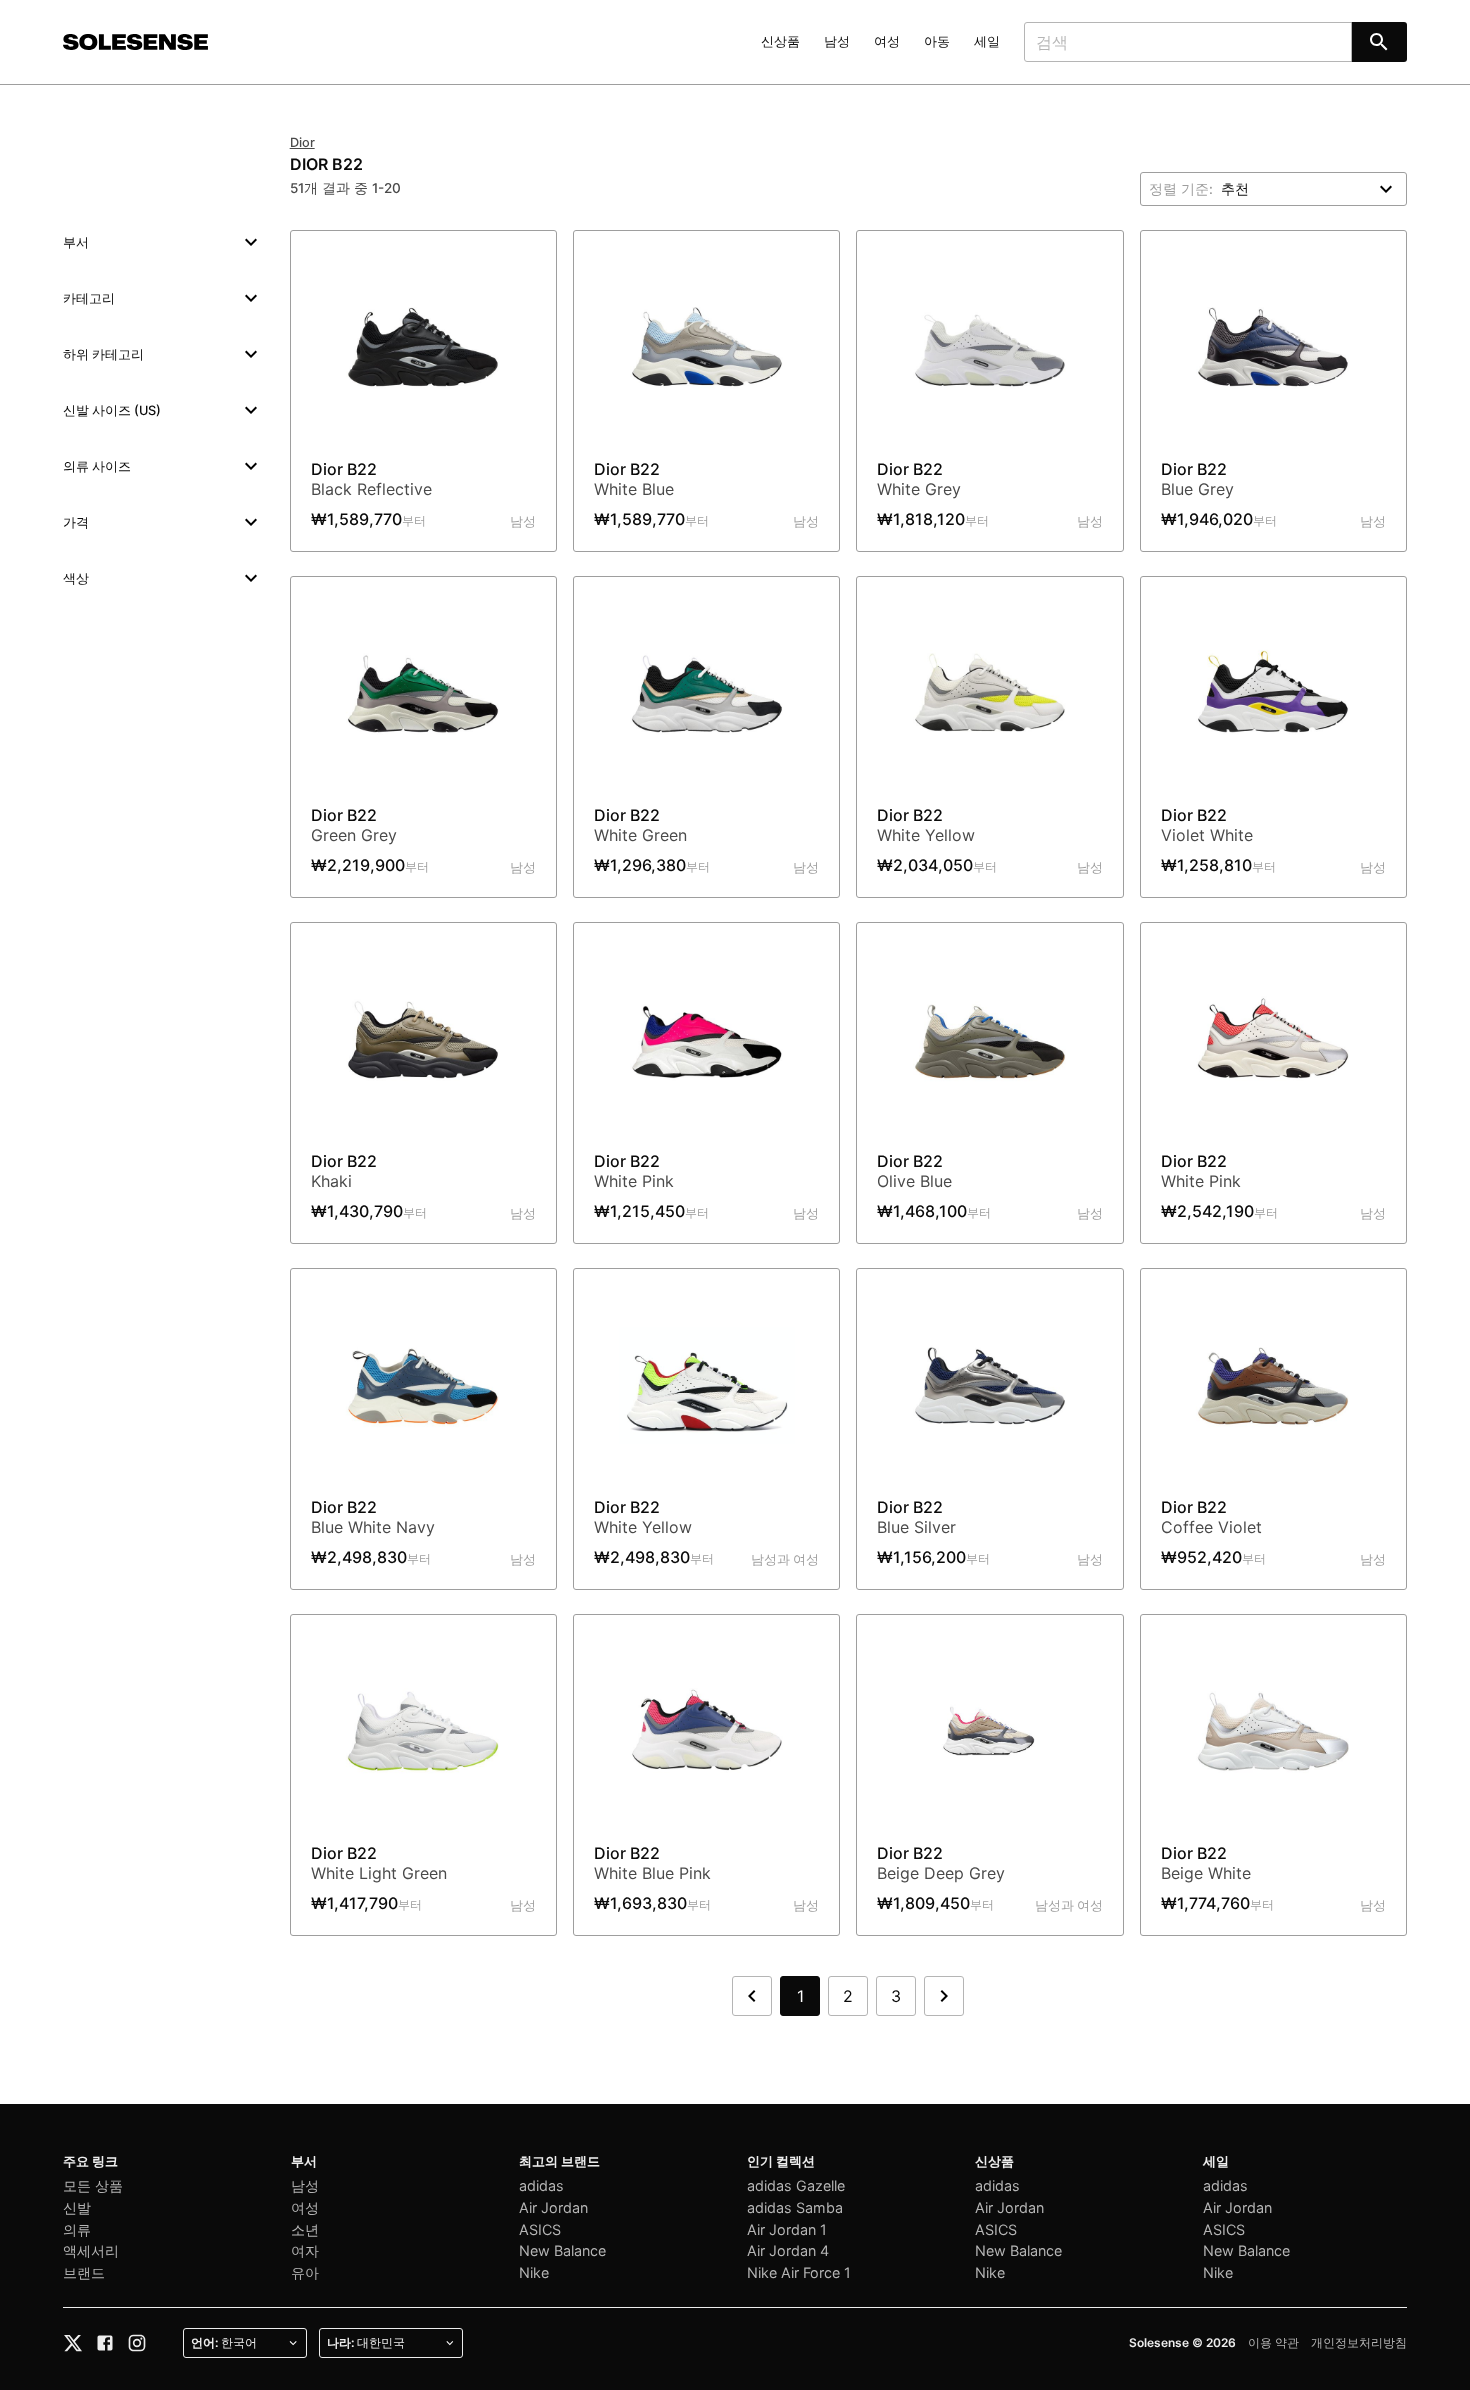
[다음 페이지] (944, 1996)
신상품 (780, 41)
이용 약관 (1273, 2342)
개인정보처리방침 (1359, 2342)
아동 (937, 41)
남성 (837, 41)
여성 (887, 41)
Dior (302, 142)
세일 (987, 41)
